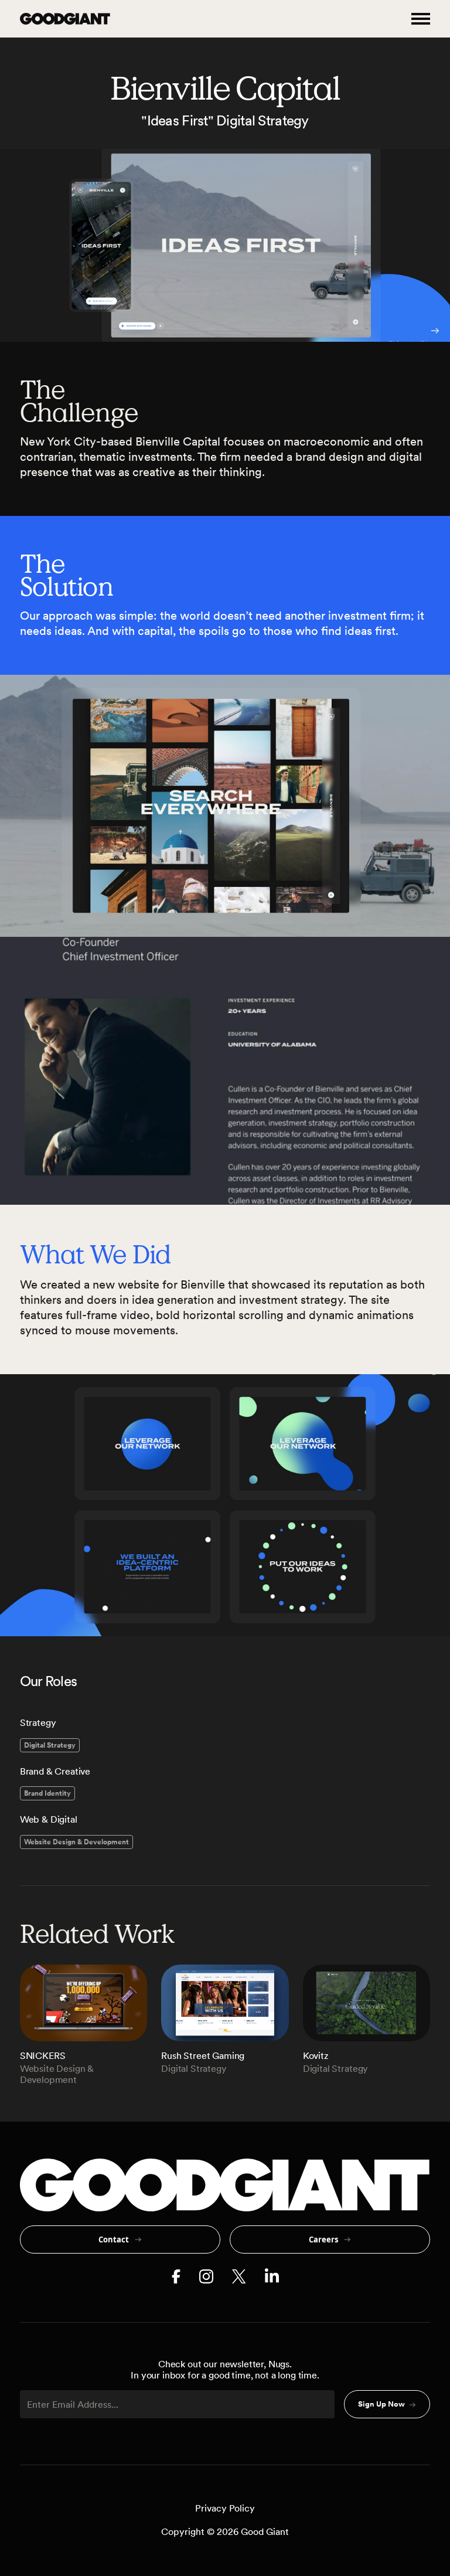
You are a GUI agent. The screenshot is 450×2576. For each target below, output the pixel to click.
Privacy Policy (225, 2508)
